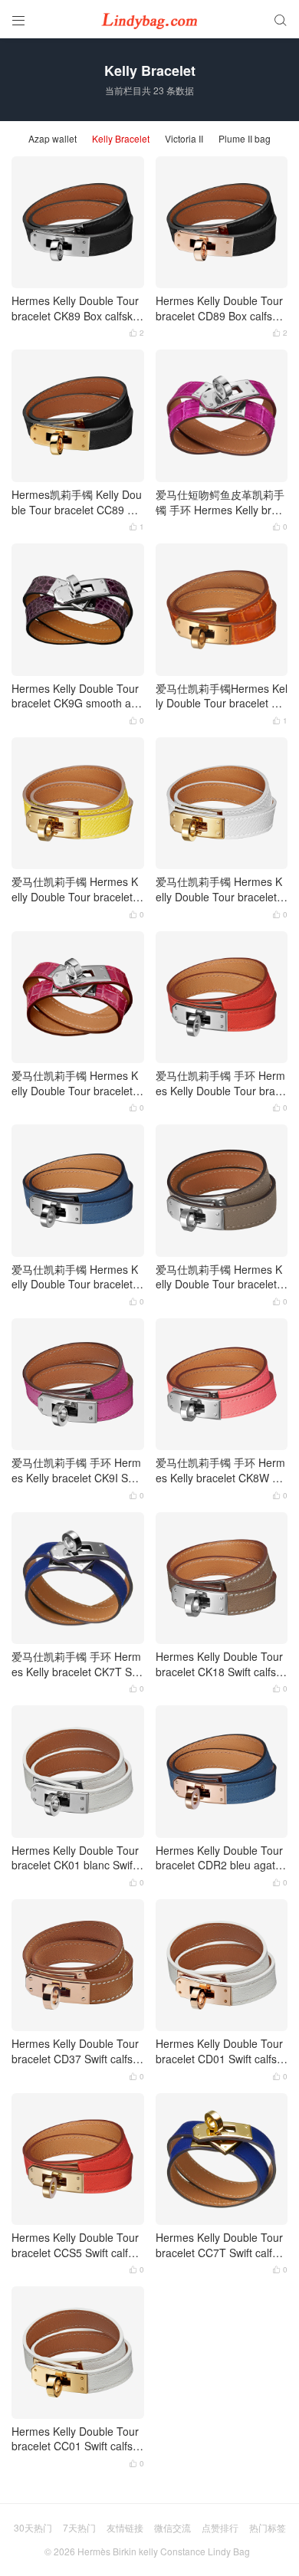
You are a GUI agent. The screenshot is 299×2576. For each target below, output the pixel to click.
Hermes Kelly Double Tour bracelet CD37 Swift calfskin (76, 2051)
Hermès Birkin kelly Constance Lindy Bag (164, 2551)
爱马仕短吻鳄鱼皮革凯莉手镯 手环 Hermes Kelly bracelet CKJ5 (220, 502)
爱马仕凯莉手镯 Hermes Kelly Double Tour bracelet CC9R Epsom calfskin (77, 889)
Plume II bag (245, 139)
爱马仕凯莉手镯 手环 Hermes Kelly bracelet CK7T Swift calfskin (77, 1664)
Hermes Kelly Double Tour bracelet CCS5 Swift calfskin (76, 2245)
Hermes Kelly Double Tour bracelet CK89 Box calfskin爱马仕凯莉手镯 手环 (76, 308)
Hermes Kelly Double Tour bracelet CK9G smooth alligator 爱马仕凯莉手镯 (75, 696)
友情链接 (125, 2527)
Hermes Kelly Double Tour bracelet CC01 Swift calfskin (76, 2439)
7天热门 (79, 2527)
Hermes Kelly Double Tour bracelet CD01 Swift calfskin (220, 2051)
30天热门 (33, 2527)
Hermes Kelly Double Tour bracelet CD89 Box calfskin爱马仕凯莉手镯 (221, 308)
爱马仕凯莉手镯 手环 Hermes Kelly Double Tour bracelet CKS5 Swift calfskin (221, 1083)
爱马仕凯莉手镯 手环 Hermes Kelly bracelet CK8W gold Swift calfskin (221, 1470)
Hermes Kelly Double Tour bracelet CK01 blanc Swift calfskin (75, 1858)
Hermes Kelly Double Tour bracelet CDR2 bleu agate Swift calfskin (219, 1858)
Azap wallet (53, 139)
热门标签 (268, 2527)
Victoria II (184, 139)
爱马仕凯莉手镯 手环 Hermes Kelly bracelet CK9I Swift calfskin (76, 1470)
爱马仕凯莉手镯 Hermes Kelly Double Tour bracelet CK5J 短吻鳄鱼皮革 (77, 1083)
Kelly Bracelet (121, 139)
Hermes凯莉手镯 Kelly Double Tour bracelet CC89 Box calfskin (77, 502)
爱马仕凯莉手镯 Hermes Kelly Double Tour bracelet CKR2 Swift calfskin (77, 1277)
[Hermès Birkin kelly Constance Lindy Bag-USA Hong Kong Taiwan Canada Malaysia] (149, 19)
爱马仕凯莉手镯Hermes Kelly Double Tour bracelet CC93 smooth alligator (222, 696)
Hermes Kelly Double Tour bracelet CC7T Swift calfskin (220, 2245)
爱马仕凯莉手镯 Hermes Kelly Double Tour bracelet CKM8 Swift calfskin (222, 1277)
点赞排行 (220, 2527)
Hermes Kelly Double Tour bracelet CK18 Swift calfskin (220, 1664)
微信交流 (172, 2527)
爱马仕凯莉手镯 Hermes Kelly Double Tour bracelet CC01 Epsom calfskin (222, 889)
